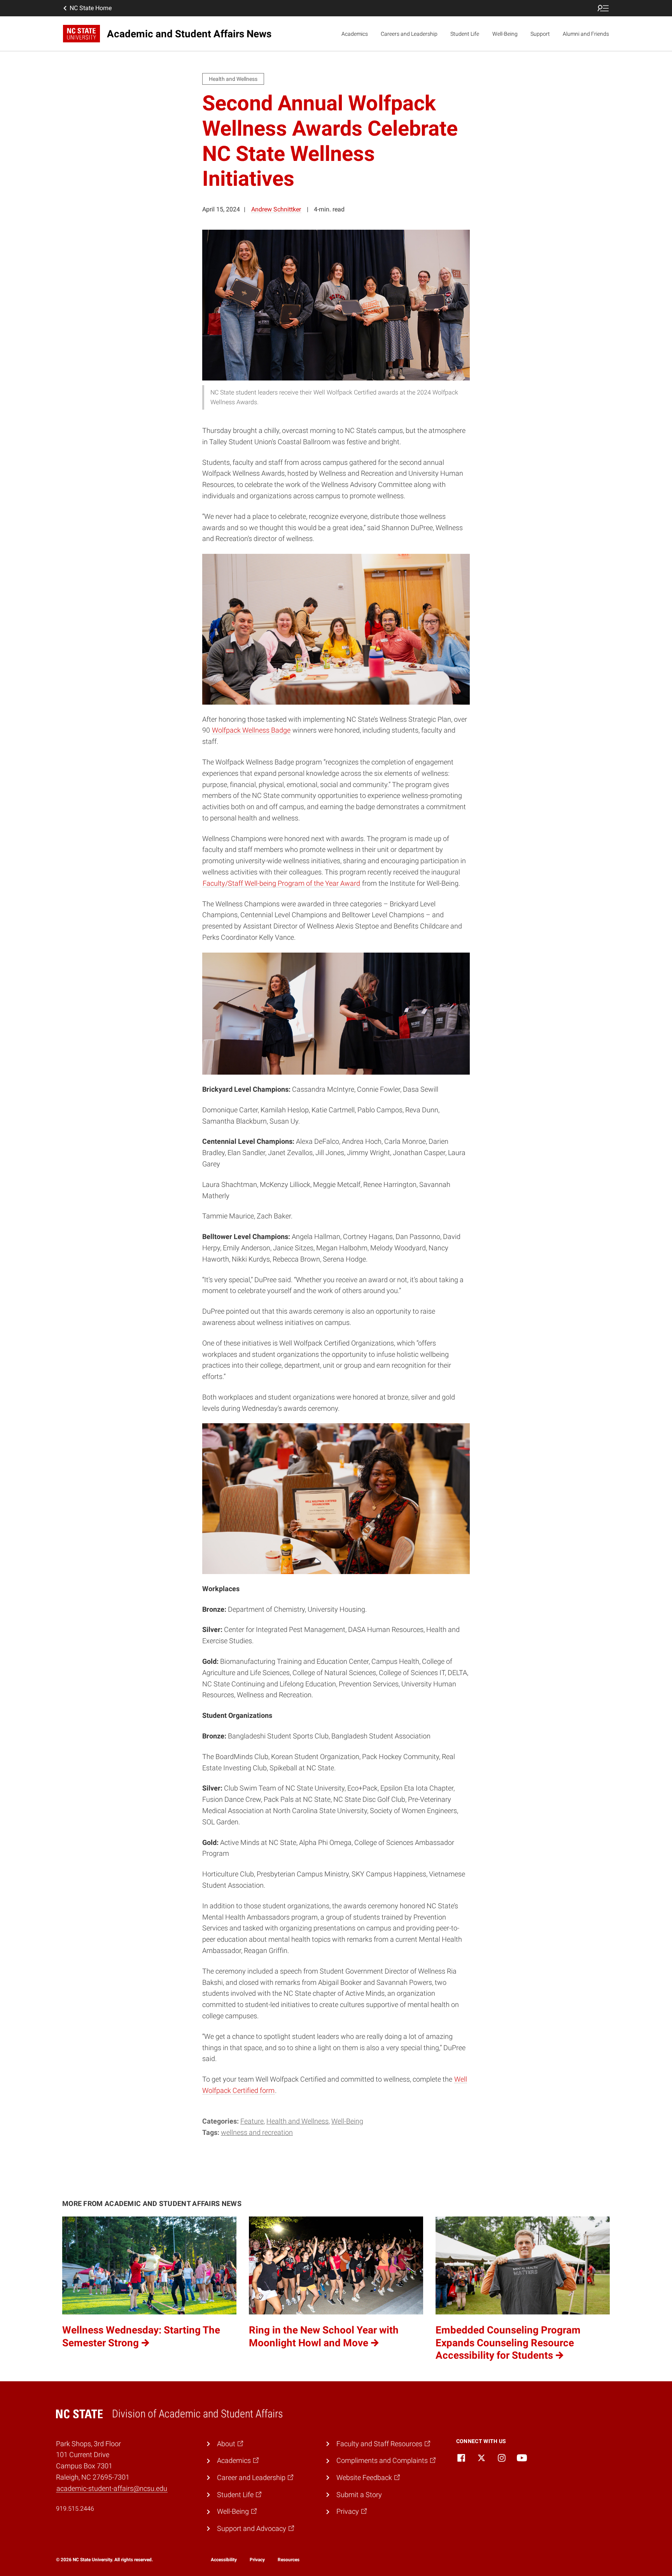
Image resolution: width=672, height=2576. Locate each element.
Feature (252, 2121)
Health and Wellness (297, 2121)
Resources (289, 2560)
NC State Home (91, 8)
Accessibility (224, 2560)
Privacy (257, 2560)
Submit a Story (359, 2495)
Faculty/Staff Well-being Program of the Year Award (281, 883)
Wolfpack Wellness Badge (251, 730)
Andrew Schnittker (276, 209)
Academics (355, 34)
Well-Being (505, 34)
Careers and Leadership (409, 34)
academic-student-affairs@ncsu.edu (112, 2488)
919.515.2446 (75, 2509)
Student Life (465, 34)
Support (540, 34)
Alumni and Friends (586, 34)
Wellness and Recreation (257, 2132)
